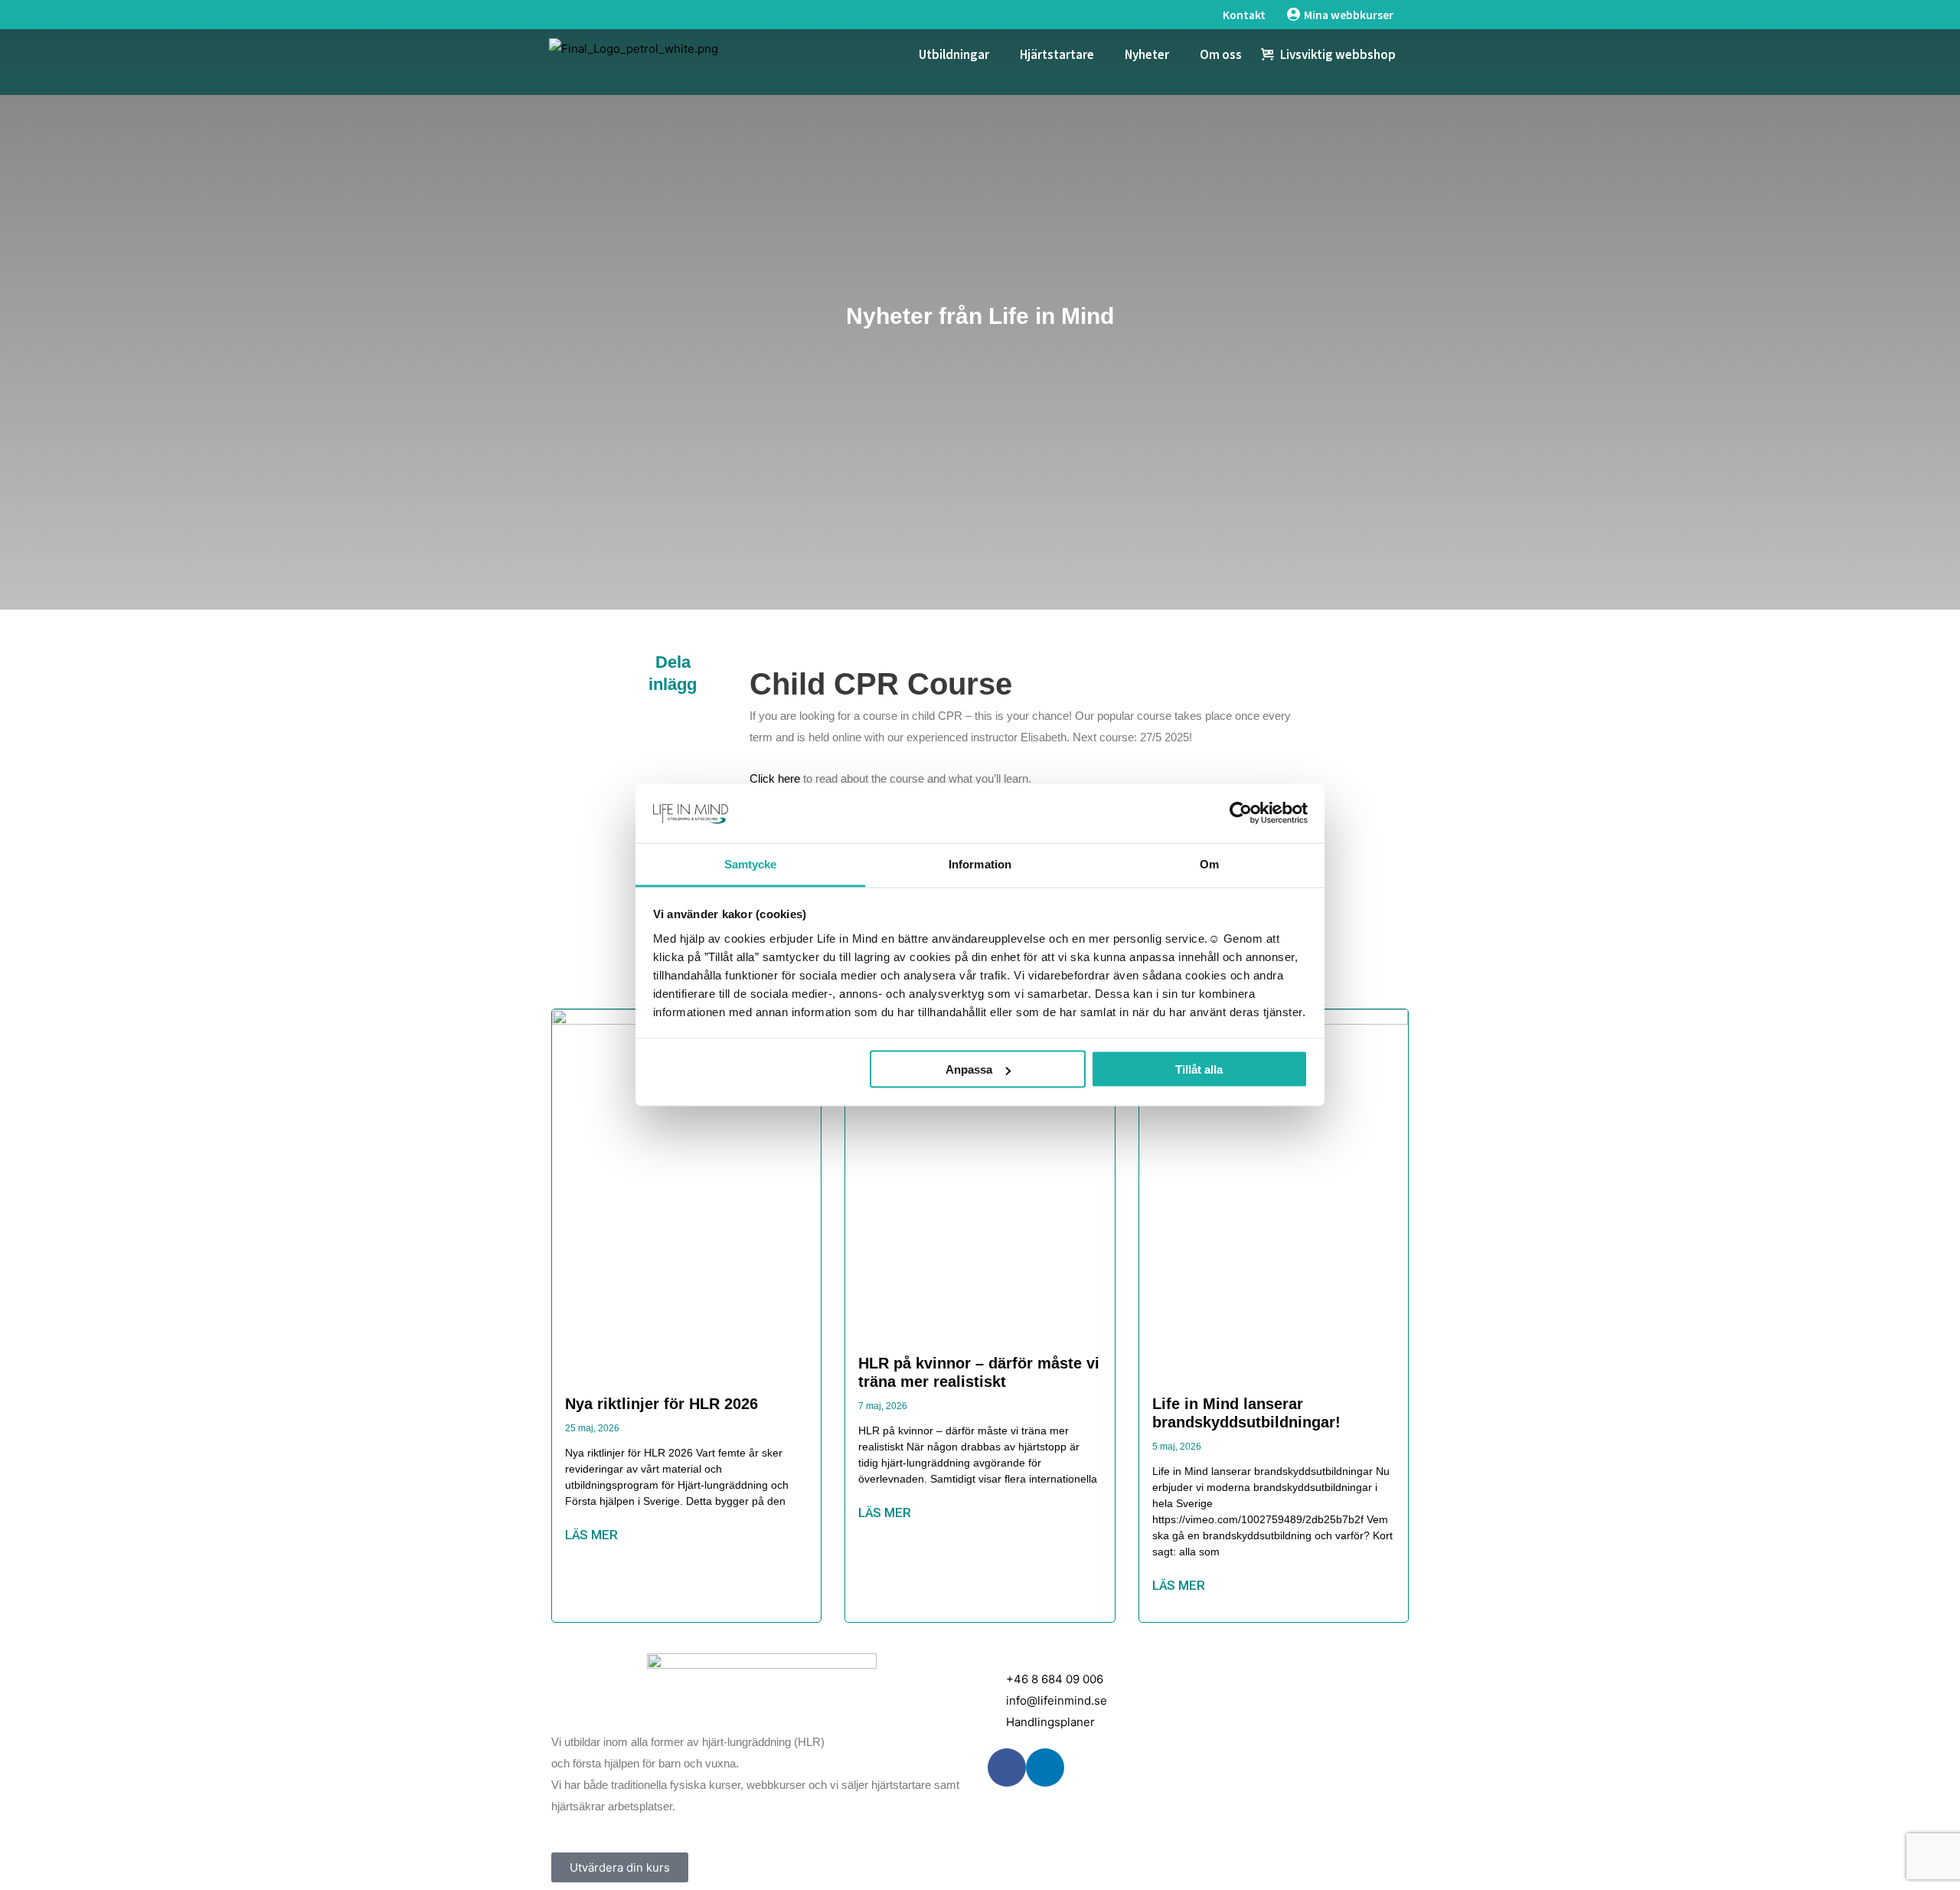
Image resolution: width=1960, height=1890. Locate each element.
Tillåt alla (1199, 1069)
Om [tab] (1209, 863)
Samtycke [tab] (751, 863)
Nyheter (1147, 54)
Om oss (1221, 54)
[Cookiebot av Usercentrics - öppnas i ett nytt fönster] (1241, 813)
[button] (673, 728)
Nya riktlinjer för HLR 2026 (661, 1404)
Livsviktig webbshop (1338, 54)
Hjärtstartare (1057, 54)
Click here (775, 778)
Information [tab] (980, 863)
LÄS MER (591, 1535)
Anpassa (969, 1069)
